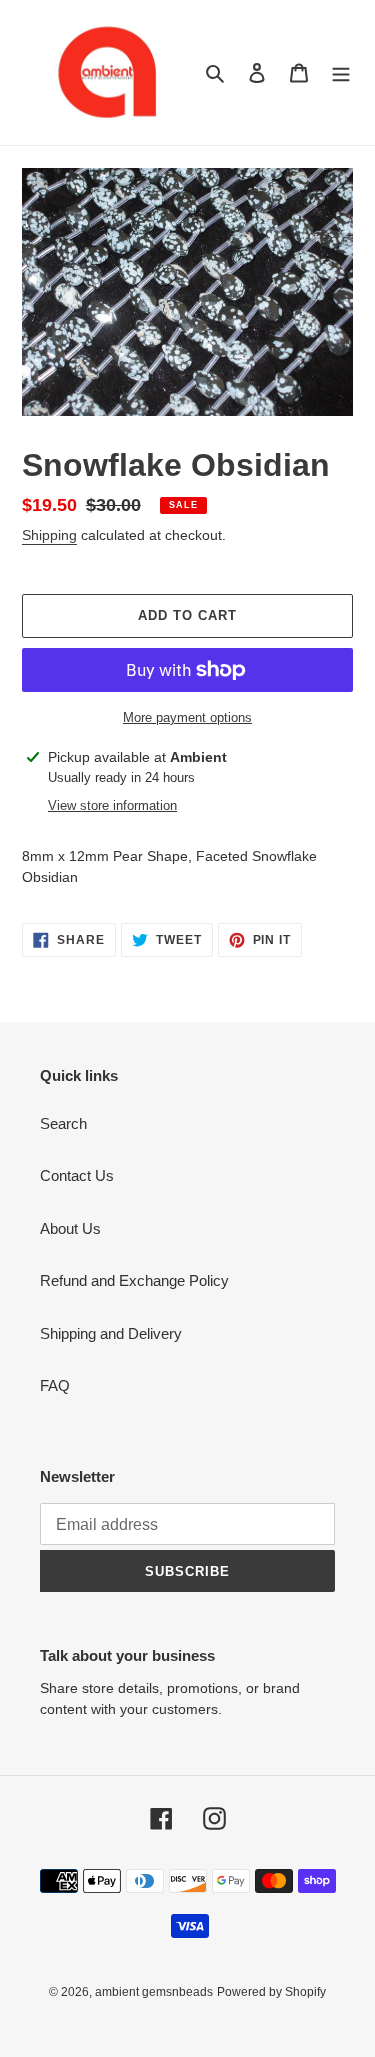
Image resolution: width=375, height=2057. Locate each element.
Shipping (49, 535)
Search (63, 1123)
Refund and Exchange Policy (134, 1280)
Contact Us (77, 1175)
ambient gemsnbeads (154, 1992)
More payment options (187, 717)
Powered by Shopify (271, 1992)
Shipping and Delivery (111, 1333)
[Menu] (341, 72)
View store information (112, 805)
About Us (70, 1228)
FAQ (55, 1385)
